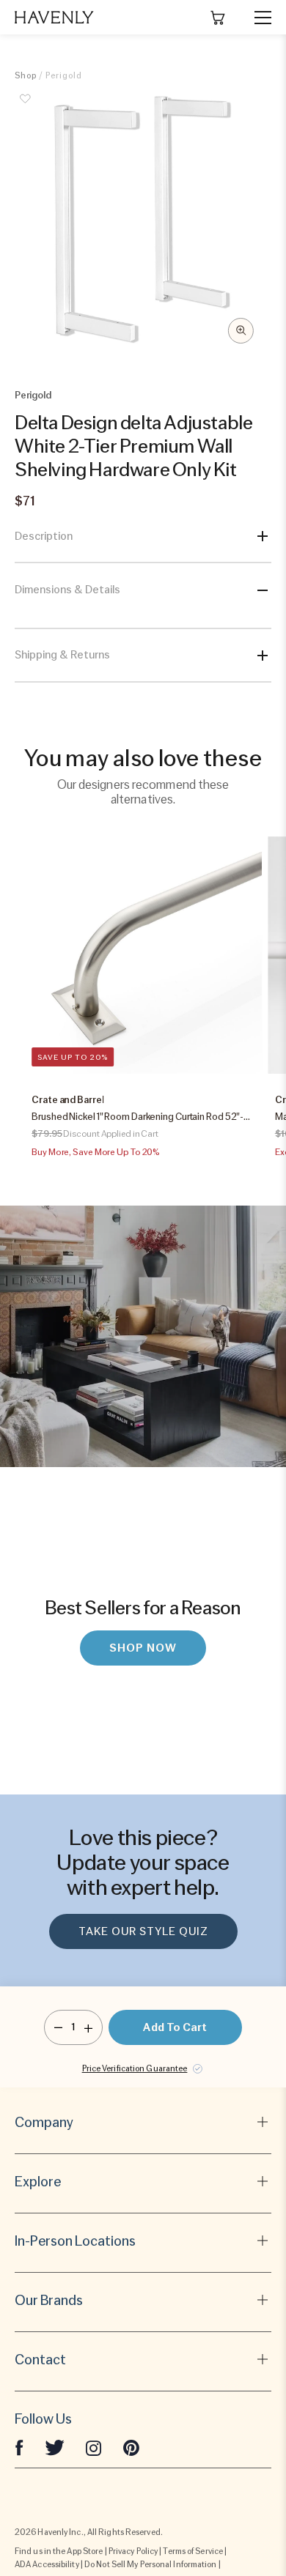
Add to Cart (175, 2027)
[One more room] (88, 2027)
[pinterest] (131, 2447)
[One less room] (58, 2027)
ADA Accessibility (47, 2564)
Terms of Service (193, 2551)
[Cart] (218, 18)
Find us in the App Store (59, 2551)
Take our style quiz (143, 1931)
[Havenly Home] (54, 17)
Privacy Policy (133, 2551)
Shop (26, 75)
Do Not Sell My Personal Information (151, 2564)
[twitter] (55, 2447)
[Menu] (257, 18)
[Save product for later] (26, 107)
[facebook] (19, 2447)
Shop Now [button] (143, 1648)
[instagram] (94, 2447)
